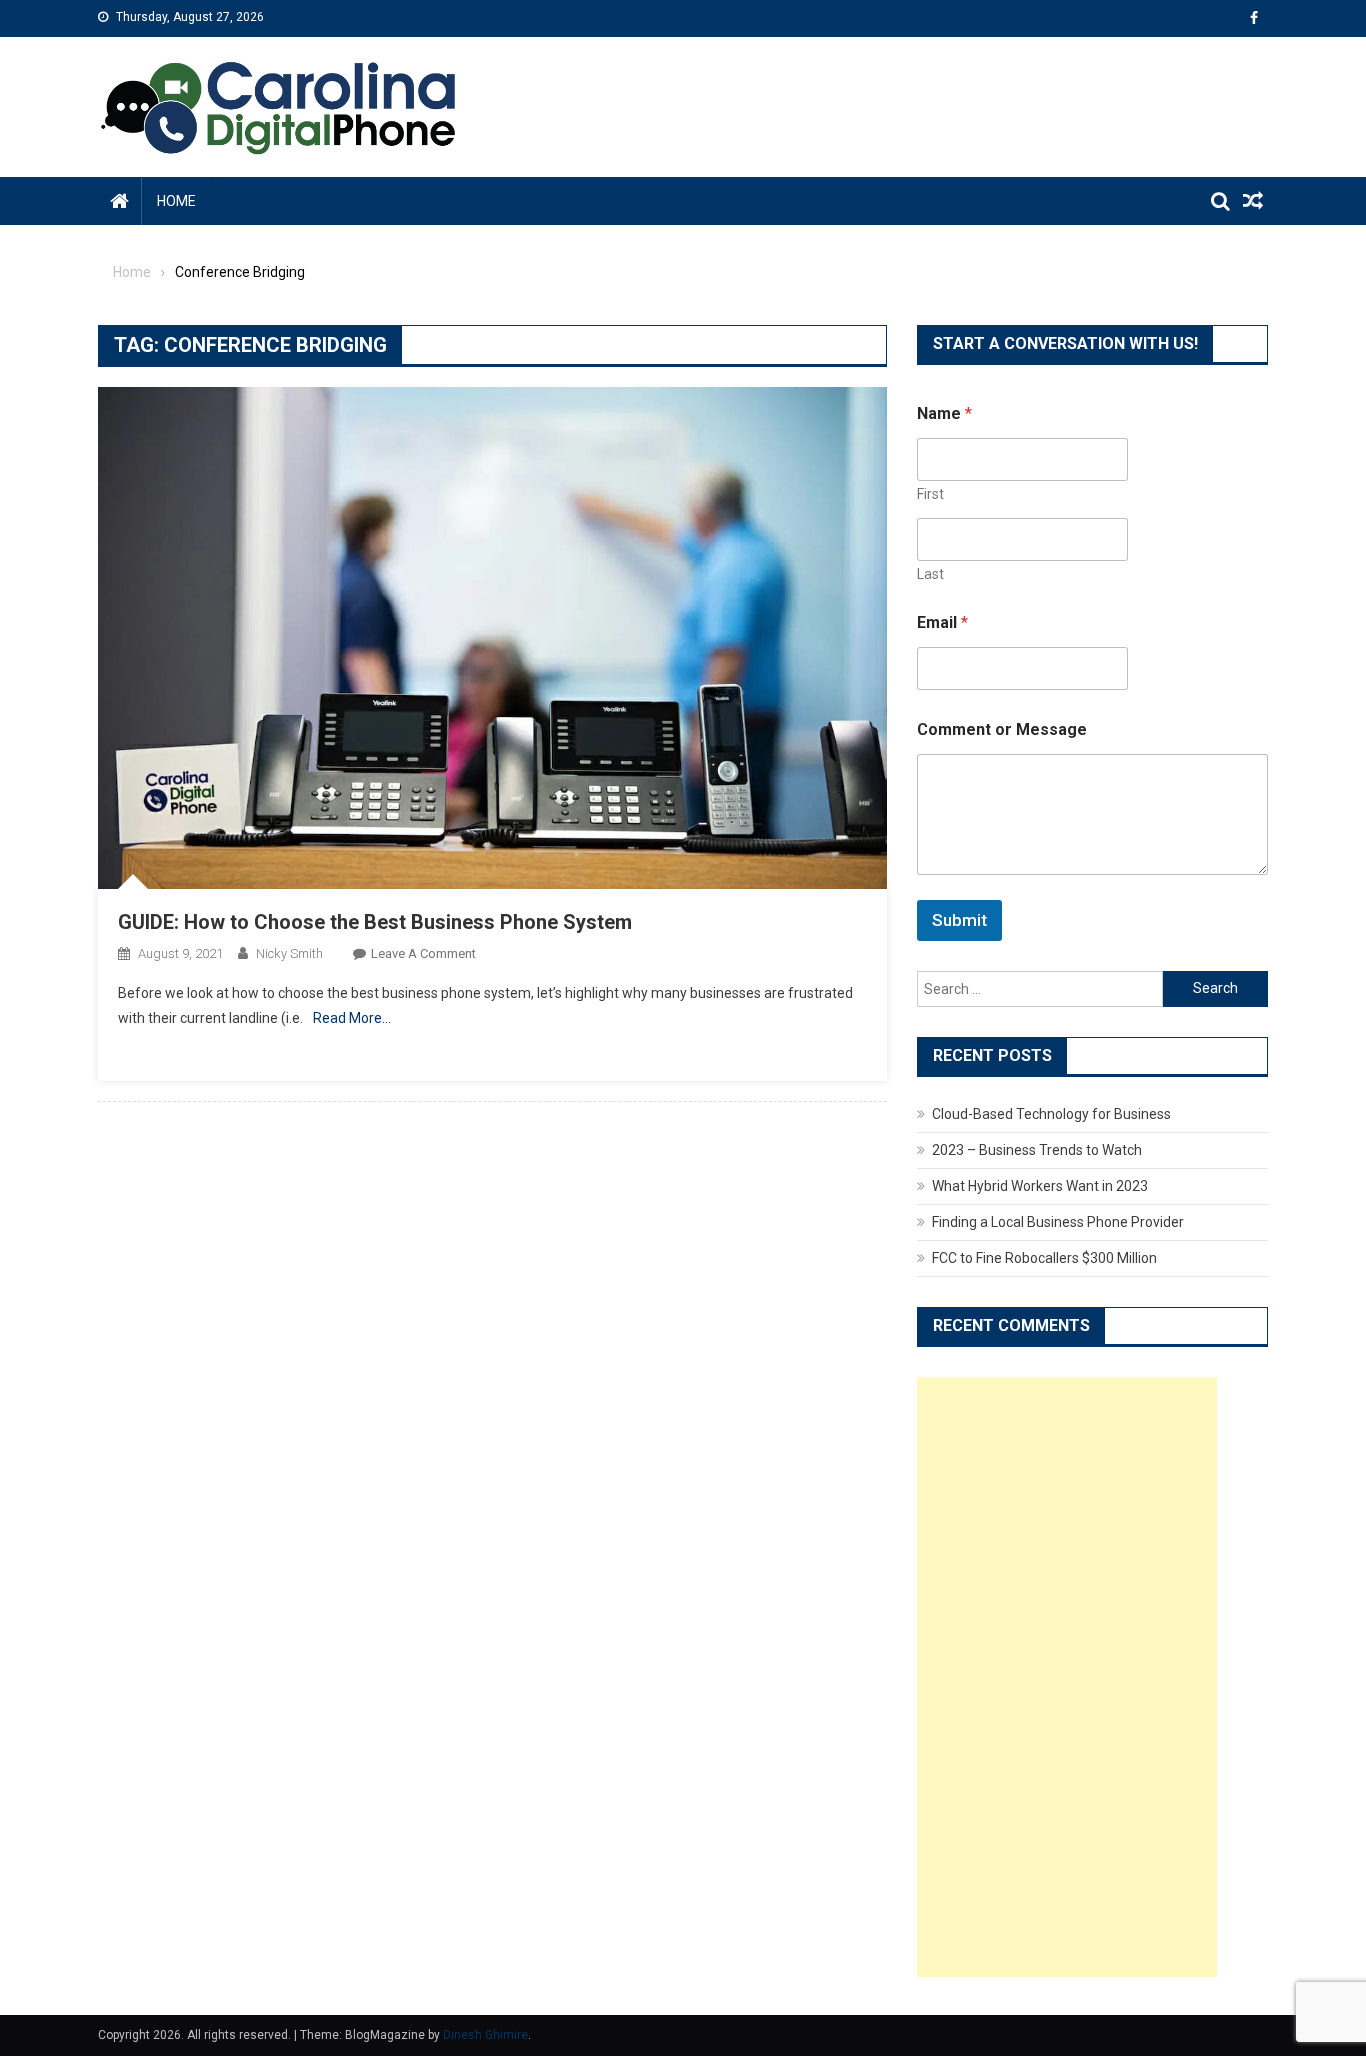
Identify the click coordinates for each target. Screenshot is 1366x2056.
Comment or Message (1002, 729)
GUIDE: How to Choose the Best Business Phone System (375, 922)
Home (176, 201)
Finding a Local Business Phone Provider (1058, 1222)
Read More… (352, 1018)
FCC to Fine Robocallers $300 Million (1044, 1258)
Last (930, 574)
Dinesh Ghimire (485, 2035)
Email (942, 622)
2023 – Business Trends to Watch (1037, 1150)
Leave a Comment (423, 953)
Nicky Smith (289, 953)
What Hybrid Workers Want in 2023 (1040, 1186)
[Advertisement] (1067, 1677)
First (930, 494)
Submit (959, 920)
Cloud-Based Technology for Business (1051, 1114)
